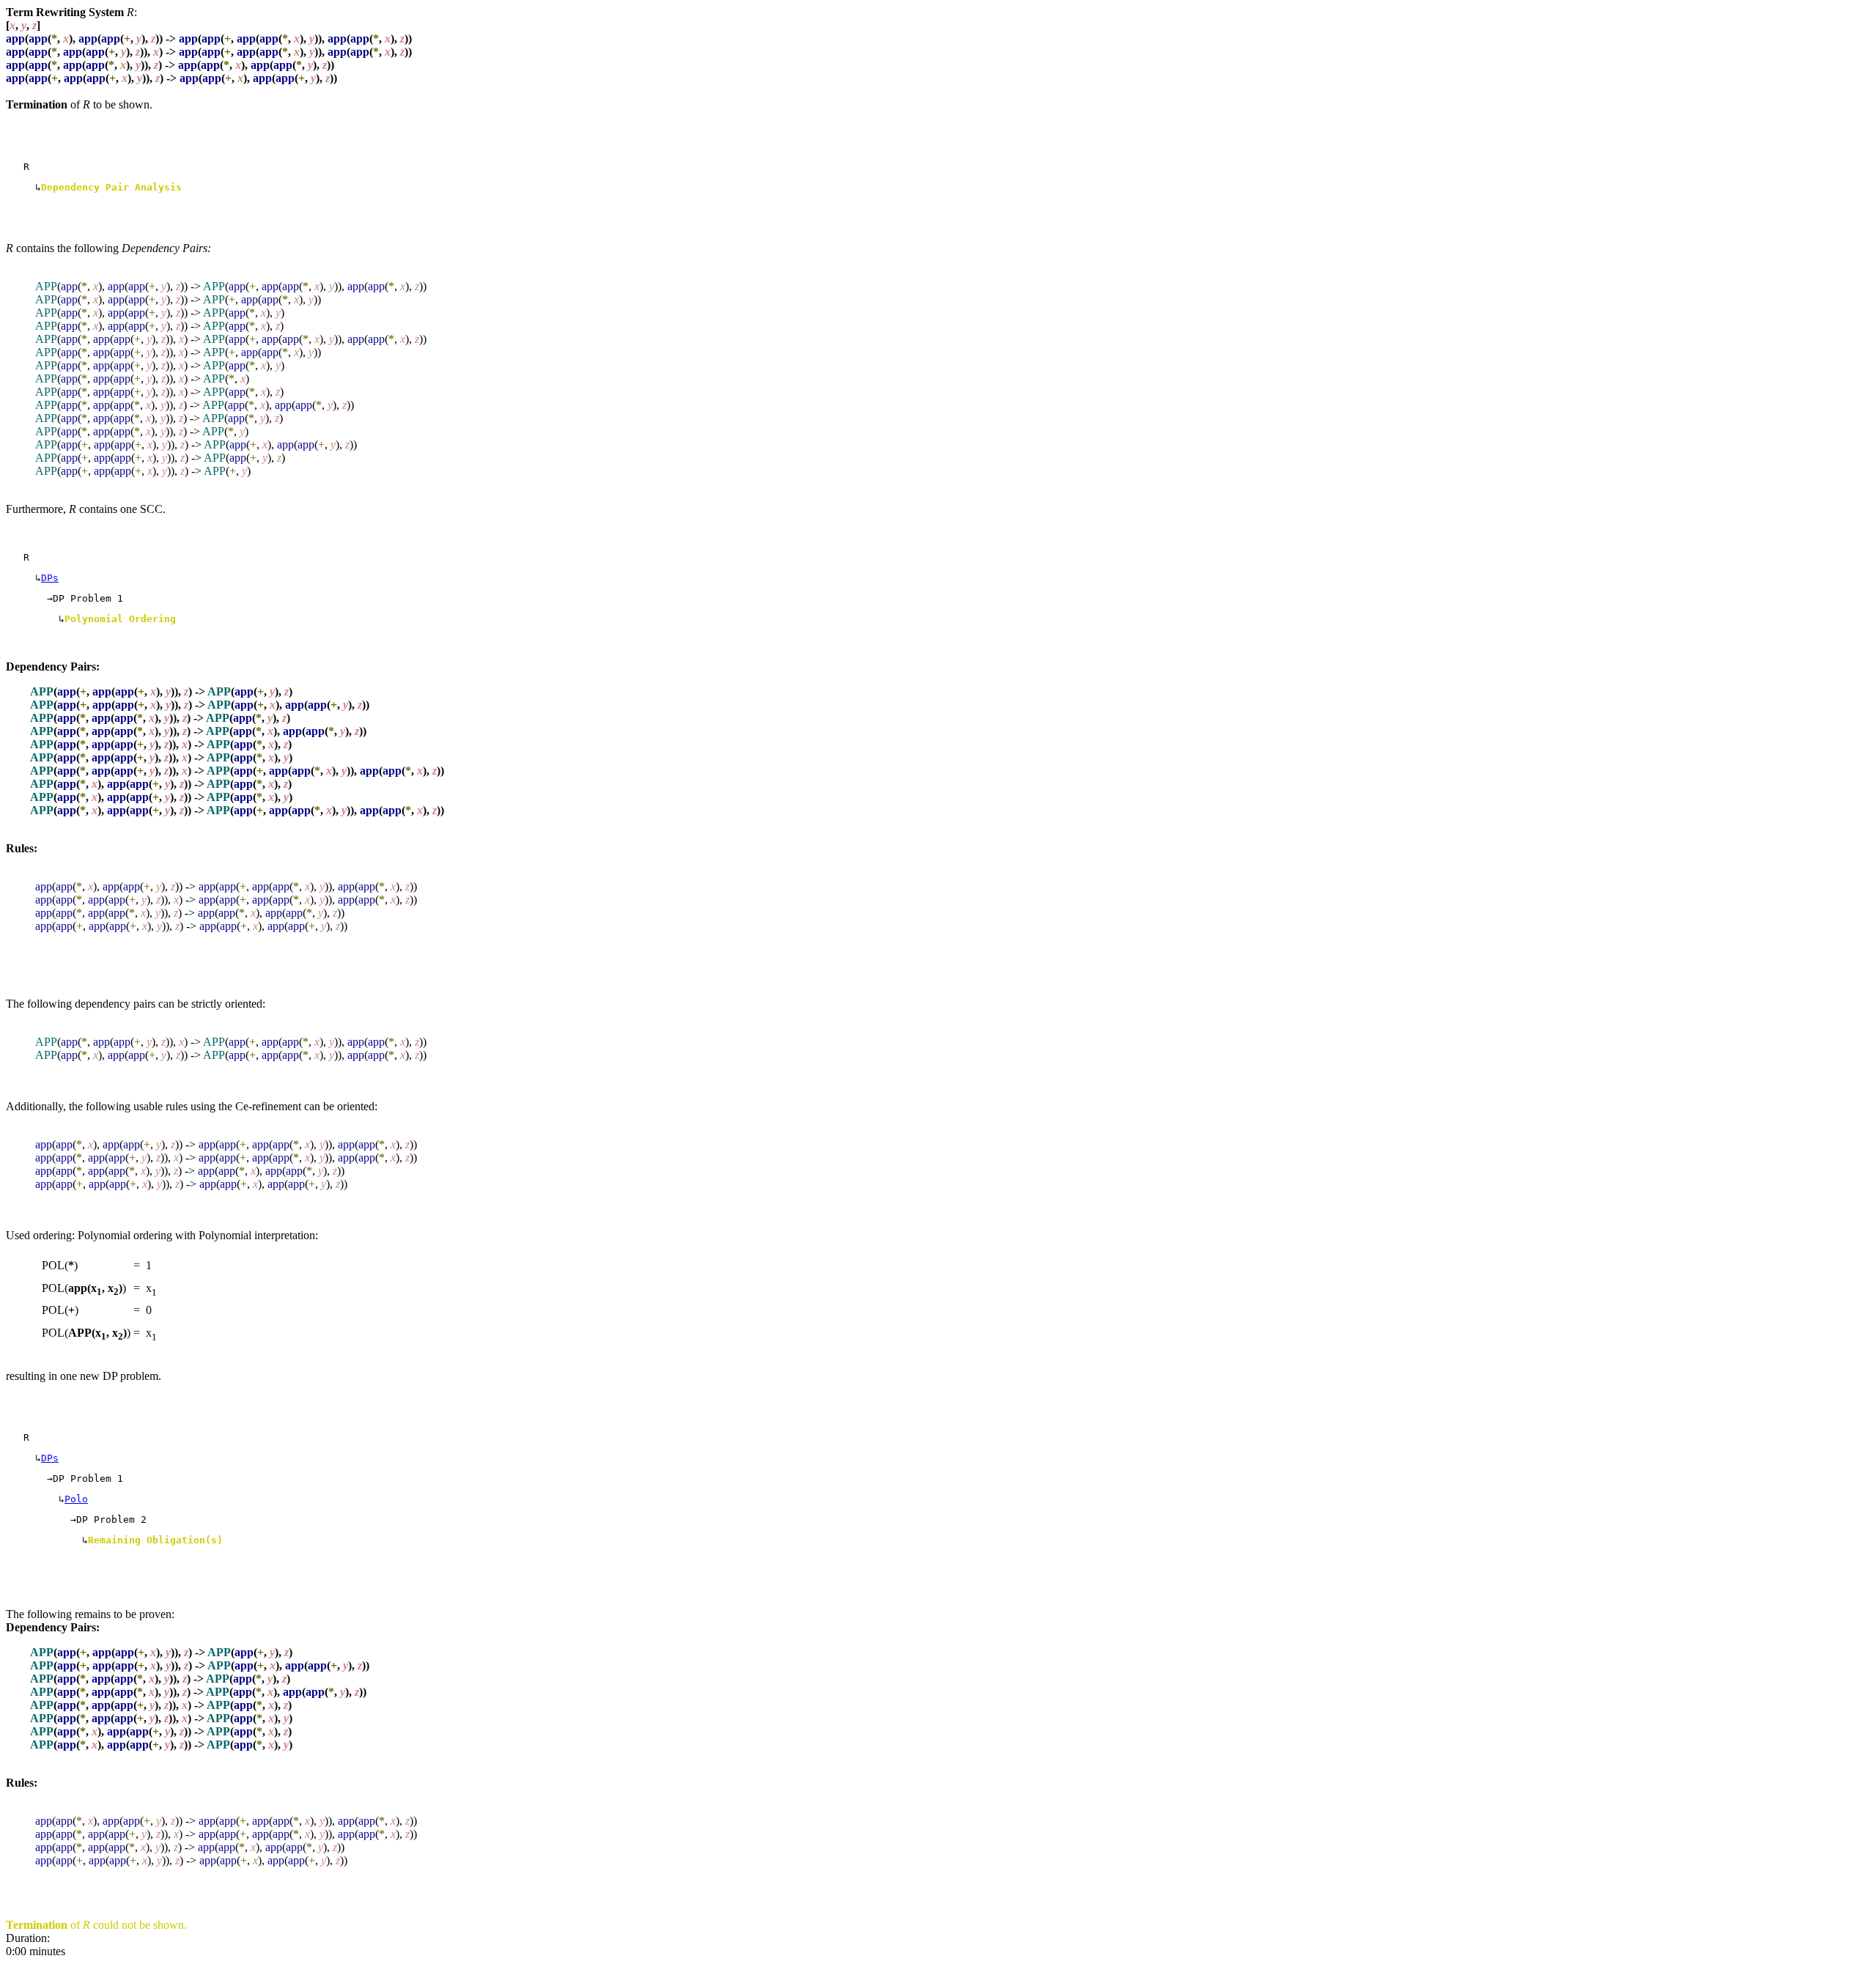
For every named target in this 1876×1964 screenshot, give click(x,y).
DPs (50, 578)
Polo (76, 1499)
